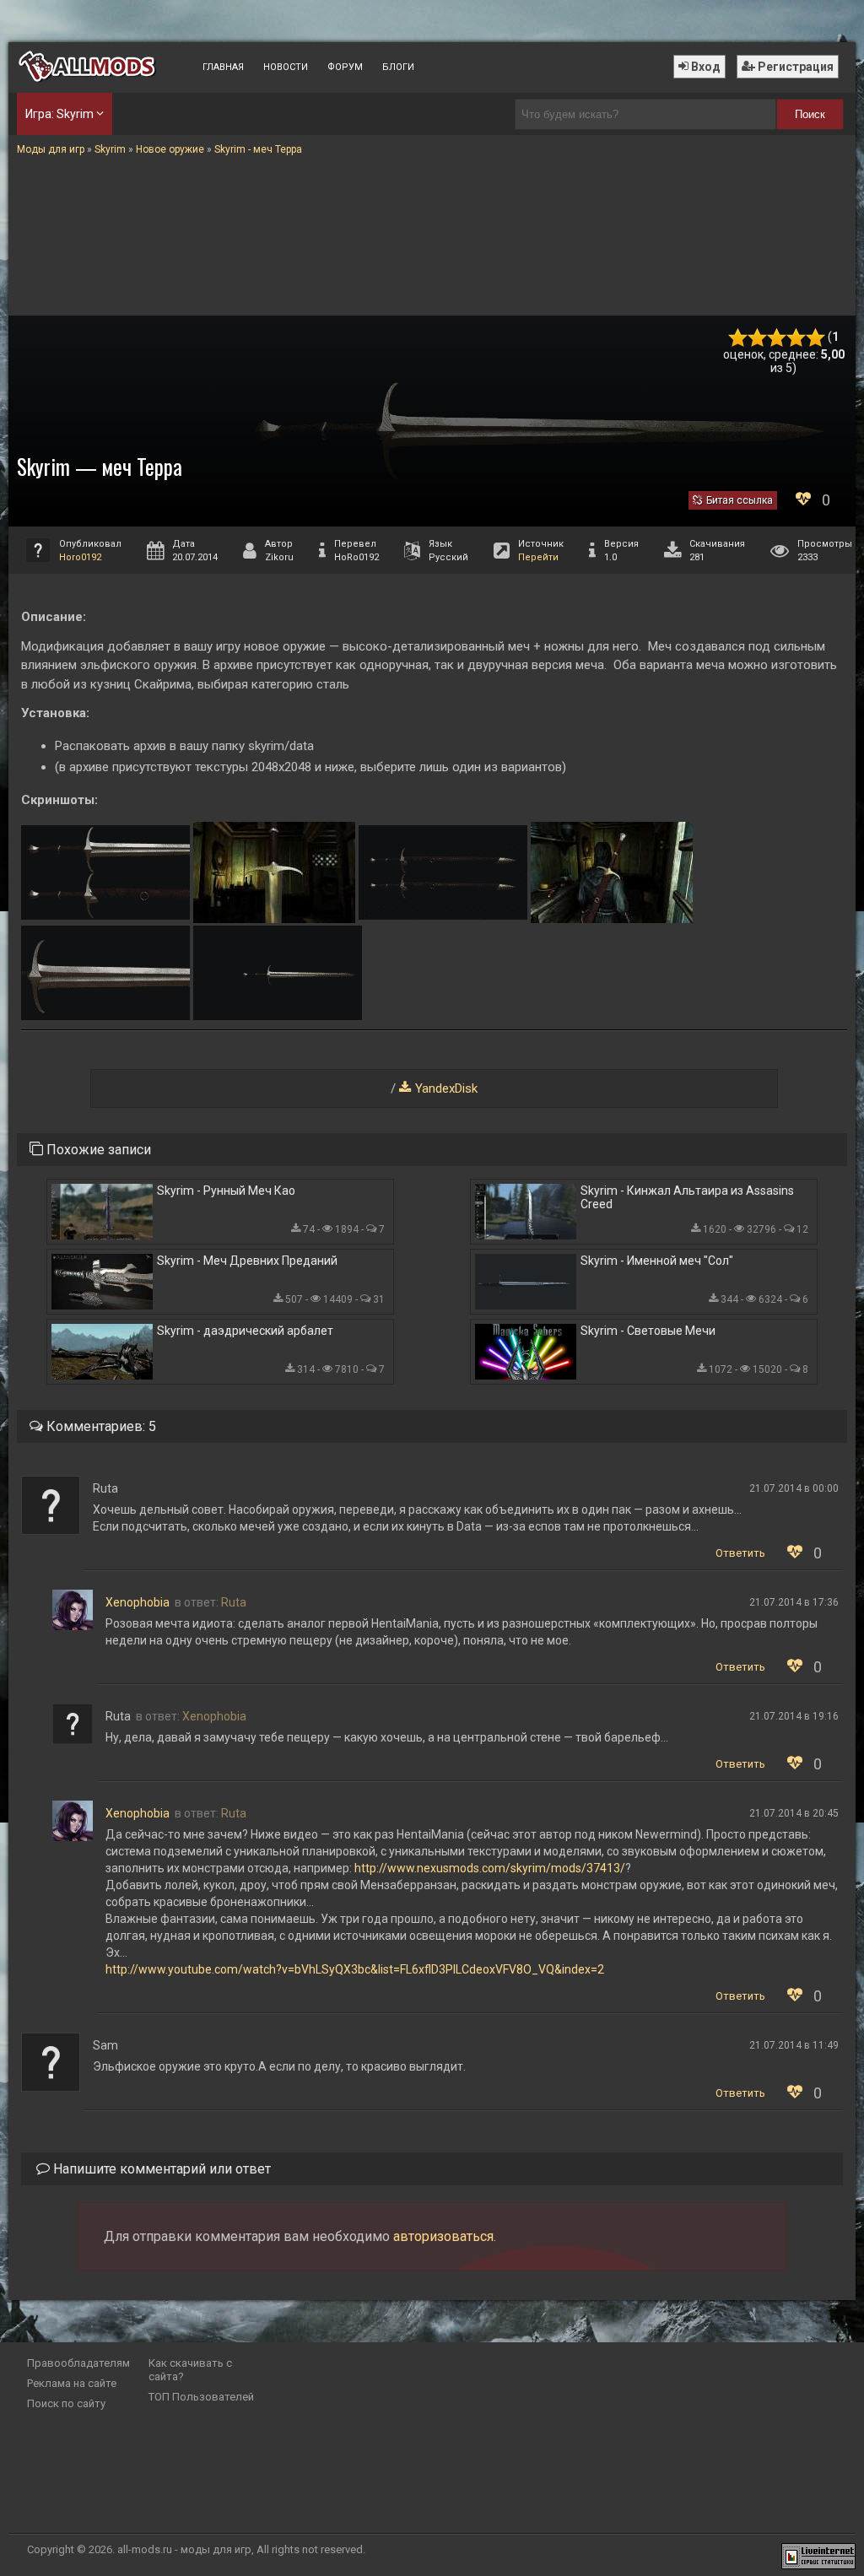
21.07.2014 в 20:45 (794, 1813)
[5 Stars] (815, 338)
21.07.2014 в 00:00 (794, 1488)
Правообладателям (78, 2363)
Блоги (398, 67)
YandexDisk (446, 1088)
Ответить (740, 1553)
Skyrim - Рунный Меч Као (226, 1191)
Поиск (810, 114)
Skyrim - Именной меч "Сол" (657, 1261)
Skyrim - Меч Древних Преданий (247, 1261)
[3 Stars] (777, 338)
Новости (286, 67)
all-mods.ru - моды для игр (184, 2549)
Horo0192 (80, 557)
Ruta (234, 1602)
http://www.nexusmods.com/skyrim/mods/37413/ (490, 1868)
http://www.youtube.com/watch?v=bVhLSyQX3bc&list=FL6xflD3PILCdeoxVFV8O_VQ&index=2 (355, 1969)
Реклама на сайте (72, 2383)
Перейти (538, 557)
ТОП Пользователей (201, 2397)
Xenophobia (138, 1602)
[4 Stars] (796, 338)
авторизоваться (443, 2236)
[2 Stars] (757, 338)
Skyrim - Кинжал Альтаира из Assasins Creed (687, 1197)
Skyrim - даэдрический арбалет (245, 1331)
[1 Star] (738, 338)
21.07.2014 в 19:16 (794, 1716)
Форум (345, 67)
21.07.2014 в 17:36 (794, 1602)
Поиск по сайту (66, 2403)
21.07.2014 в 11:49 (794, 2045)
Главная (223, 67)
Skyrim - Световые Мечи (648, 1331)
